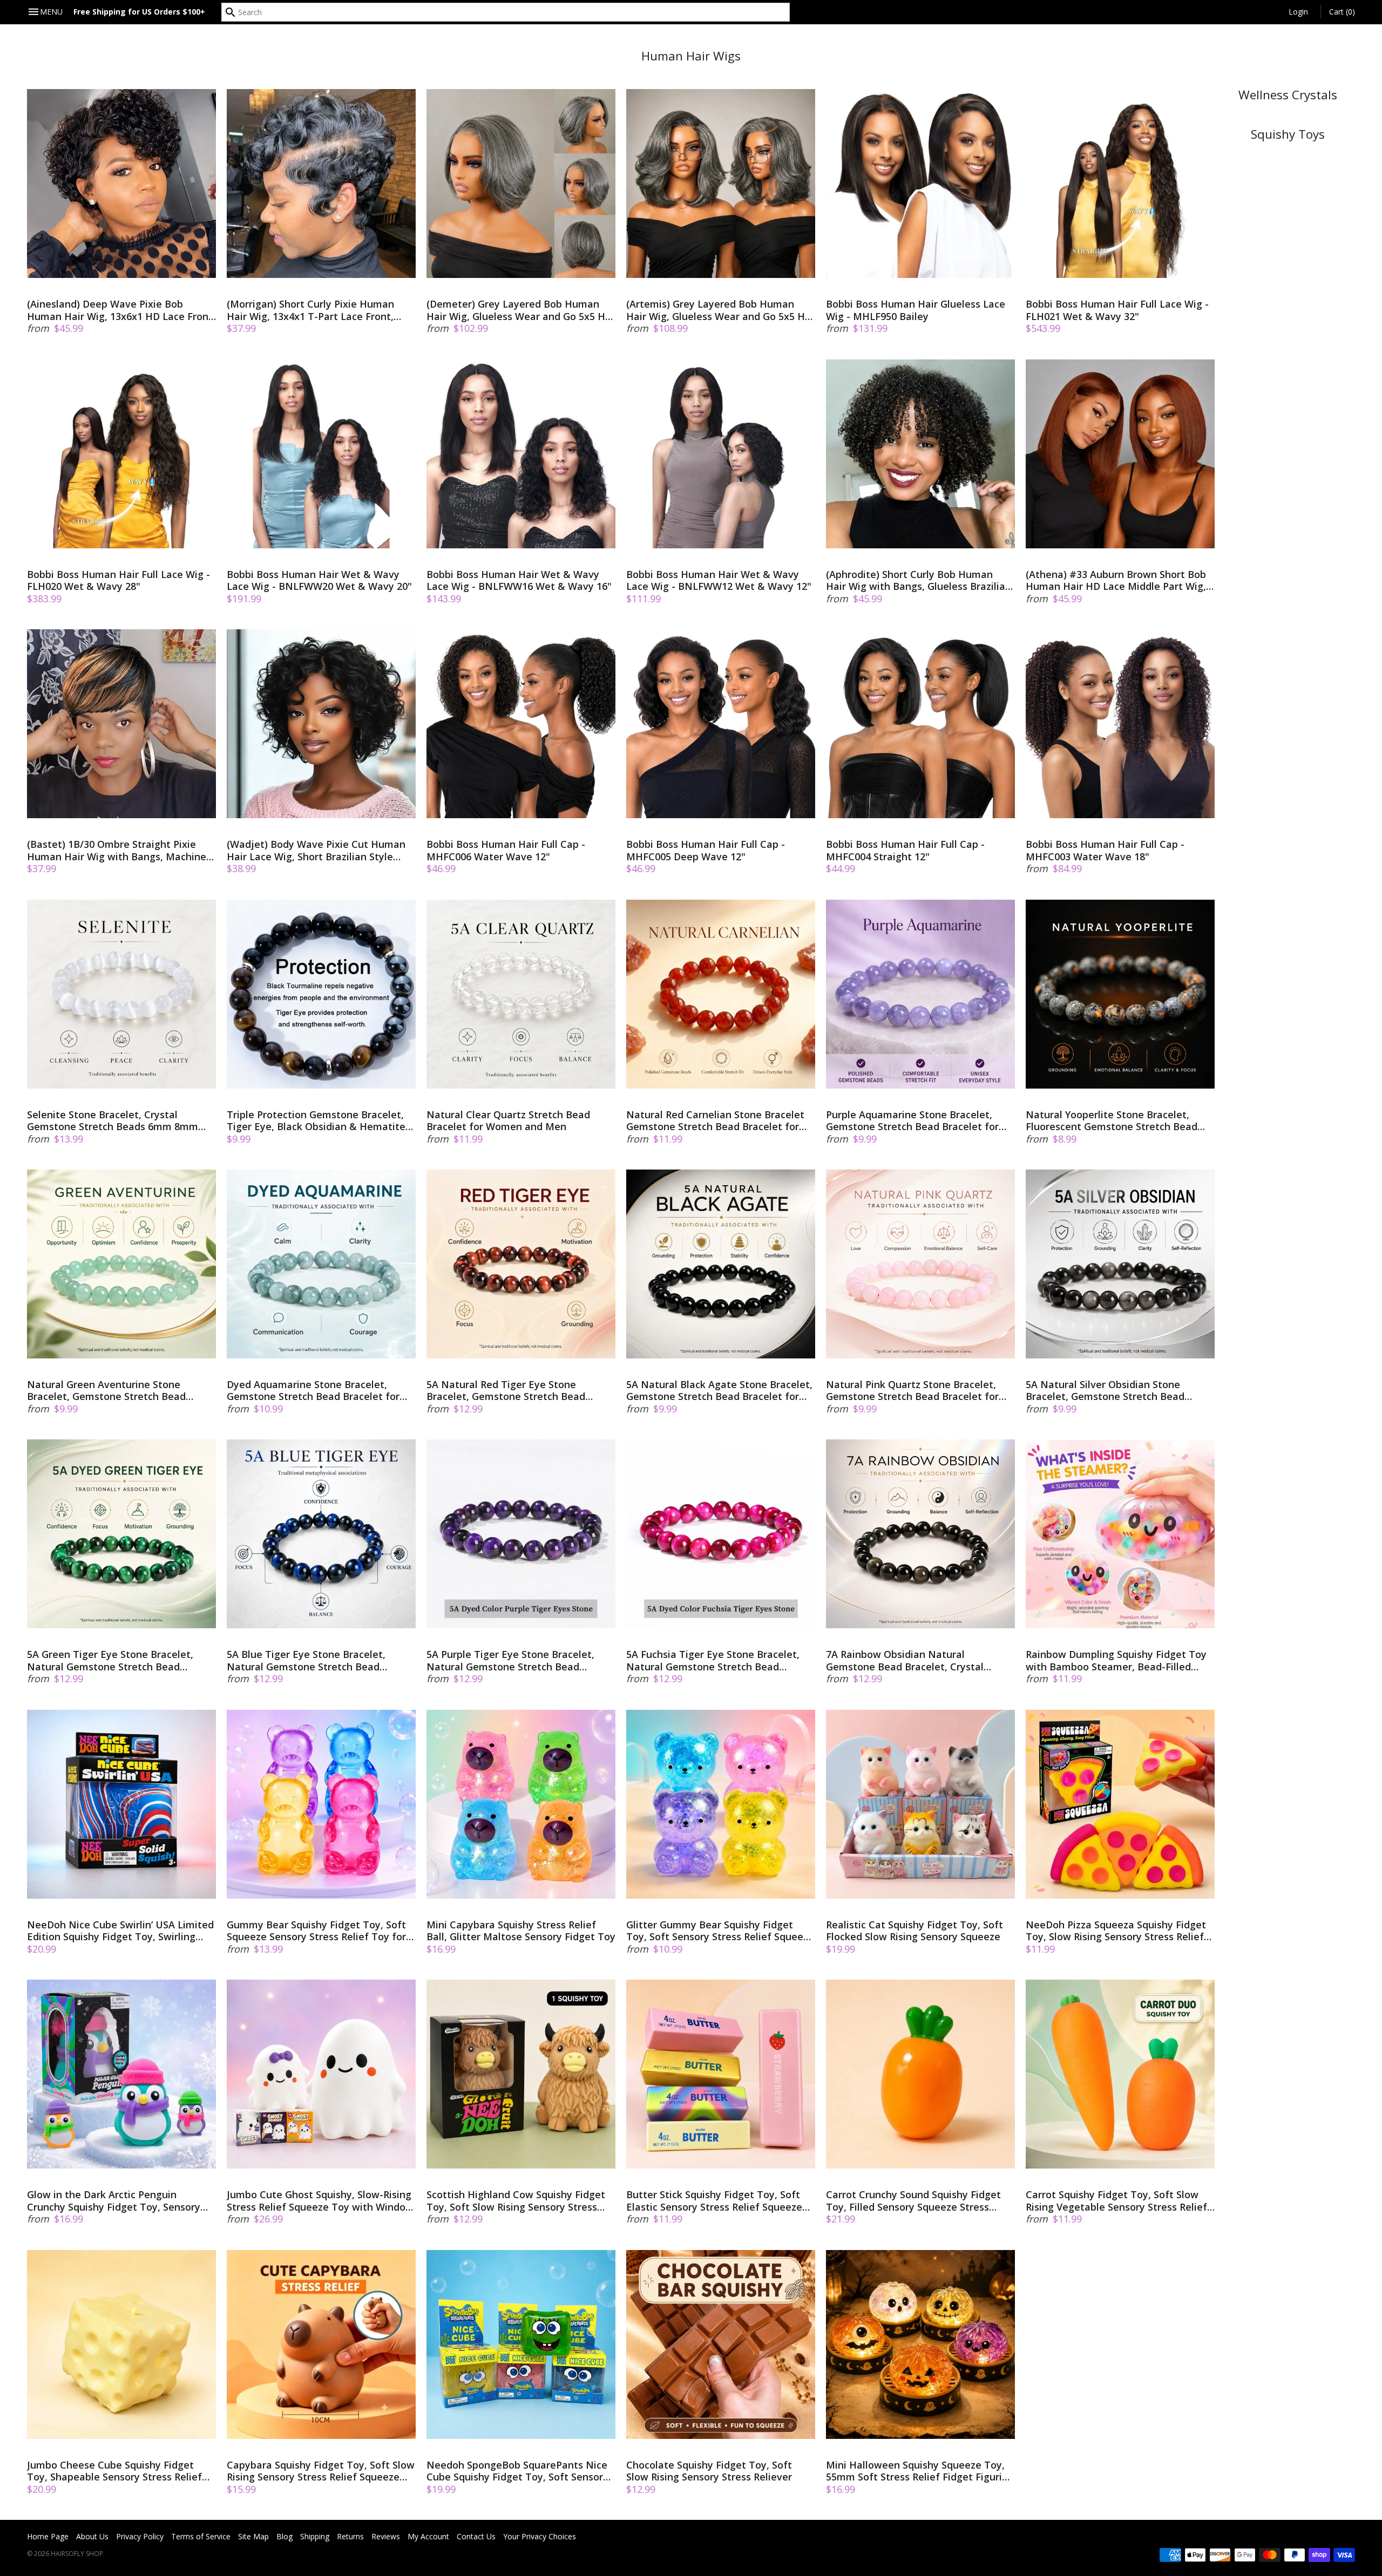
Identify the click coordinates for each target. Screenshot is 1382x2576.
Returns (350, 2536)
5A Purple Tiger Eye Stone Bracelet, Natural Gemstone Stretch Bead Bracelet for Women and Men (510, 1660)
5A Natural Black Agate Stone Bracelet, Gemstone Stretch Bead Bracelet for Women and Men (719, 1391)
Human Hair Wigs (691, 56)
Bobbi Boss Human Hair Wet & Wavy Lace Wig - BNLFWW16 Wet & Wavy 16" (519, 580)
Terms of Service (201, 2536)
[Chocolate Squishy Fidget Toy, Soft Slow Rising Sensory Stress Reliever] (721, 2344)
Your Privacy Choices (540, 2536)
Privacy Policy (140, 2536)
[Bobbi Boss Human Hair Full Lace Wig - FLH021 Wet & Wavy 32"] (1120, 183)
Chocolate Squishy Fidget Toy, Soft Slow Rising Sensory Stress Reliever (709, 2471)
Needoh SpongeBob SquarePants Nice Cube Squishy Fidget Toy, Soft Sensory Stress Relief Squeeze (517, 2471)
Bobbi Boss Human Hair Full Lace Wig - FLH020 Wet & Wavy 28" (118, 580)
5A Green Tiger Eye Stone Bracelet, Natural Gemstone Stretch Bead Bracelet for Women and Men (110, 1660)
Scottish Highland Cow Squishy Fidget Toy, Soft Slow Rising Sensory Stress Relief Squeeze (516, 2201)
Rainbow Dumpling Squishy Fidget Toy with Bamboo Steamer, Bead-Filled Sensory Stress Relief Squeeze (1116, 1660)
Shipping (315, 2536)
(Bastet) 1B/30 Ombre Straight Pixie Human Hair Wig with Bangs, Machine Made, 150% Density (117, 850)
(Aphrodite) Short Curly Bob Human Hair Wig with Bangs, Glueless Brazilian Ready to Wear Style (919, 580)
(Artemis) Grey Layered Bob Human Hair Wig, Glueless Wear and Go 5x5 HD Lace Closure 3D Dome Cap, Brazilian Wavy (719, 310)
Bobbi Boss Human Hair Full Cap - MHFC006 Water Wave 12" (506, 850)
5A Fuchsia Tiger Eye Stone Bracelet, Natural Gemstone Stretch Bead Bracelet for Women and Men (713, 1660)
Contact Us (476, 2536)
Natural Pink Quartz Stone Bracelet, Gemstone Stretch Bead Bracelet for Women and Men (912, 1391)
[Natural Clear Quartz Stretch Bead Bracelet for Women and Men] (521, 994)
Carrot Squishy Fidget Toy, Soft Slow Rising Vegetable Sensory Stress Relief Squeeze (1116, 2201)
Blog (284, 2536)
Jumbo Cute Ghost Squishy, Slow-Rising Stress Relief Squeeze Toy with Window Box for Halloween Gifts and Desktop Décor (320, 2201)
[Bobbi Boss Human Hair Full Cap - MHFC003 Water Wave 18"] (1120, 724)
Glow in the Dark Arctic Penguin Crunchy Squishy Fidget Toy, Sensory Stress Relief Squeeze (114, 2201)
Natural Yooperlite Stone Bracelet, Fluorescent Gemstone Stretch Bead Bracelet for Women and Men (1112, 1121)
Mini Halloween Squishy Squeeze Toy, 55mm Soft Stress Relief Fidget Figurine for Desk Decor (920, 2471)
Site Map (253, 2536)
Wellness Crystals (1288, 95)
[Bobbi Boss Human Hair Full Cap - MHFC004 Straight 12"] (920, 724)
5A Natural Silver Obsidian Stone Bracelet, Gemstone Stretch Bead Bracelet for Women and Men (1105, 1391)
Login (1298, 12)
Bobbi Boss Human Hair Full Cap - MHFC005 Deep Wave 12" (706, 850)
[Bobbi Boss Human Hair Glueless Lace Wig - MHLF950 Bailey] (920, 183)
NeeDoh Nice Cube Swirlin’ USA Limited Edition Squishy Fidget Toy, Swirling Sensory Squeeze (120, 1931)
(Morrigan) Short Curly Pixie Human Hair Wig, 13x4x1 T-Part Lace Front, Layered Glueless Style (310, 310)
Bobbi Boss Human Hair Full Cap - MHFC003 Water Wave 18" (1105, 850)
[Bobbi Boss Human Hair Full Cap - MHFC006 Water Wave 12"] (521, 724)
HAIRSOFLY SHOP (77, 2554)
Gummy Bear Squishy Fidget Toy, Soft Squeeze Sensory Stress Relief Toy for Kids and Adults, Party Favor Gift (316, 1931)
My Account (428, 2536)
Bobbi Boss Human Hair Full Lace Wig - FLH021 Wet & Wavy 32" (1117, 310)
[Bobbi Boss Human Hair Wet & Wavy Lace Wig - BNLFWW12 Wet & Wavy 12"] (721, 454)
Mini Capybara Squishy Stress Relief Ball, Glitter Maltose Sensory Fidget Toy (521, 1931)
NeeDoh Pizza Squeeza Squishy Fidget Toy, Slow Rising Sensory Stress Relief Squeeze (1116, 1931)
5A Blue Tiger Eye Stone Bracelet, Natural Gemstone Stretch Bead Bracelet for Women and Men (306, 1660)
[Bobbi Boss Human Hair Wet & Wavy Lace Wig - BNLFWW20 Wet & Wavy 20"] (321, 454)
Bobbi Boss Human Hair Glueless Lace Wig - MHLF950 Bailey (916, 310)
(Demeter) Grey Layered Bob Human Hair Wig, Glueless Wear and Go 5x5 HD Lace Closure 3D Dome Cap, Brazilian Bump (519, 310)
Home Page (48, 2536)
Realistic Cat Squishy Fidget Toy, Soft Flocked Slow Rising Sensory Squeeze (914, 1931)
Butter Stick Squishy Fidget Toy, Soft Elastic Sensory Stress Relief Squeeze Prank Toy (714, 2201)
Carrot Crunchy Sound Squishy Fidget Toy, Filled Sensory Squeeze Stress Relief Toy (913, 2201)
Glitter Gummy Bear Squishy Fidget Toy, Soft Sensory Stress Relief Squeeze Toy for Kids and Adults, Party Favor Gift (720, 1931)
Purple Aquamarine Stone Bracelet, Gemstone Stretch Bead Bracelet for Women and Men (912, 1121)
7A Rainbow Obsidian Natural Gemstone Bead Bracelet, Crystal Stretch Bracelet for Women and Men (914, 1660)
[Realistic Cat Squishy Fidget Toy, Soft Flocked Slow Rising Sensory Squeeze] (920, 1804)
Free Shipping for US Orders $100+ (139, 12)
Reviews (386, 2536)
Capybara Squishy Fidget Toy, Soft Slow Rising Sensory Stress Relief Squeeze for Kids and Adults (321, 2471)
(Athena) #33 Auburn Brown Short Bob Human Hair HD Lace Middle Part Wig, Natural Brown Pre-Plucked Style (1116, 580)
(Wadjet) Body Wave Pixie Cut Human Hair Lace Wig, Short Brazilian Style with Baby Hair (316, 850)
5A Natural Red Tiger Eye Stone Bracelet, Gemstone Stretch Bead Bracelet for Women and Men (506, 1391)
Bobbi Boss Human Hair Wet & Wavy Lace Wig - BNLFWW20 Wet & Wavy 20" (319, 580)
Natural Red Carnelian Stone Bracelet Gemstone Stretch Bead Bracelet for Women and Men (715, 1121)
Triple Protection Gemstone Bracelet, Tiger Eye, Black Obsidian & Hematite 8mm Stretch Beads (316, 1121)
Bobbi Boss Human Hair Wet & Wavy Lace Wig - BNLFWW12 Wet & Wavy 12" (719, 580)
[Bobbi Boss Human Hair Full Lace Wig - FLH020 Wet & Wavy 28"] (121, 454)
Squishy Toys (1288, 134)
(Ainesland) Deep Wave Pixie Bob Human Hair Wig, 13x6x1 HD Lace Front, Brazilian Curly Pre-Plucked (121, 310)
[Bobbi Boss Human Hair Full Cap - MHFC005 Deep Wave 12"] (721, 724)
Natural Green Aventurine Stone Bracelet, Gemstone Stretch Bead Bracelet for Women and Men (106, 1391)
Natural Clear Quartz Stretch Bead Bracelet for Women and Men (508, 1121)
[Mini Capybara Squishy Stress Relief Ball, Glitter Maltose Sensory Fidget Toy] (521, 1804)
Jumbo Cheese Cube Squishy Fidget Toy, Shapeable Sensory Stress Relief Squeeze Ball (114, 2471)
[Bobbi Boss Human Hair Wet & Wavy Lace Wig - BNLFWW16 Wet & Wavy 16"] (521, 454)
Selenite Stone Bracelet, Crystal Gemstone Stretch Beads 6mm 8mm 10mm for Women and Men (113, 1121)
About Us (92, 2536)
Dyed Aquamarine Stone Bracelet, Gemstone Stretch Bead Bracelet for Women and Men (313, 1391)
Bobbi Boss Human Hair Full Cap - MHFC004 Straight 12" (905, 850)
